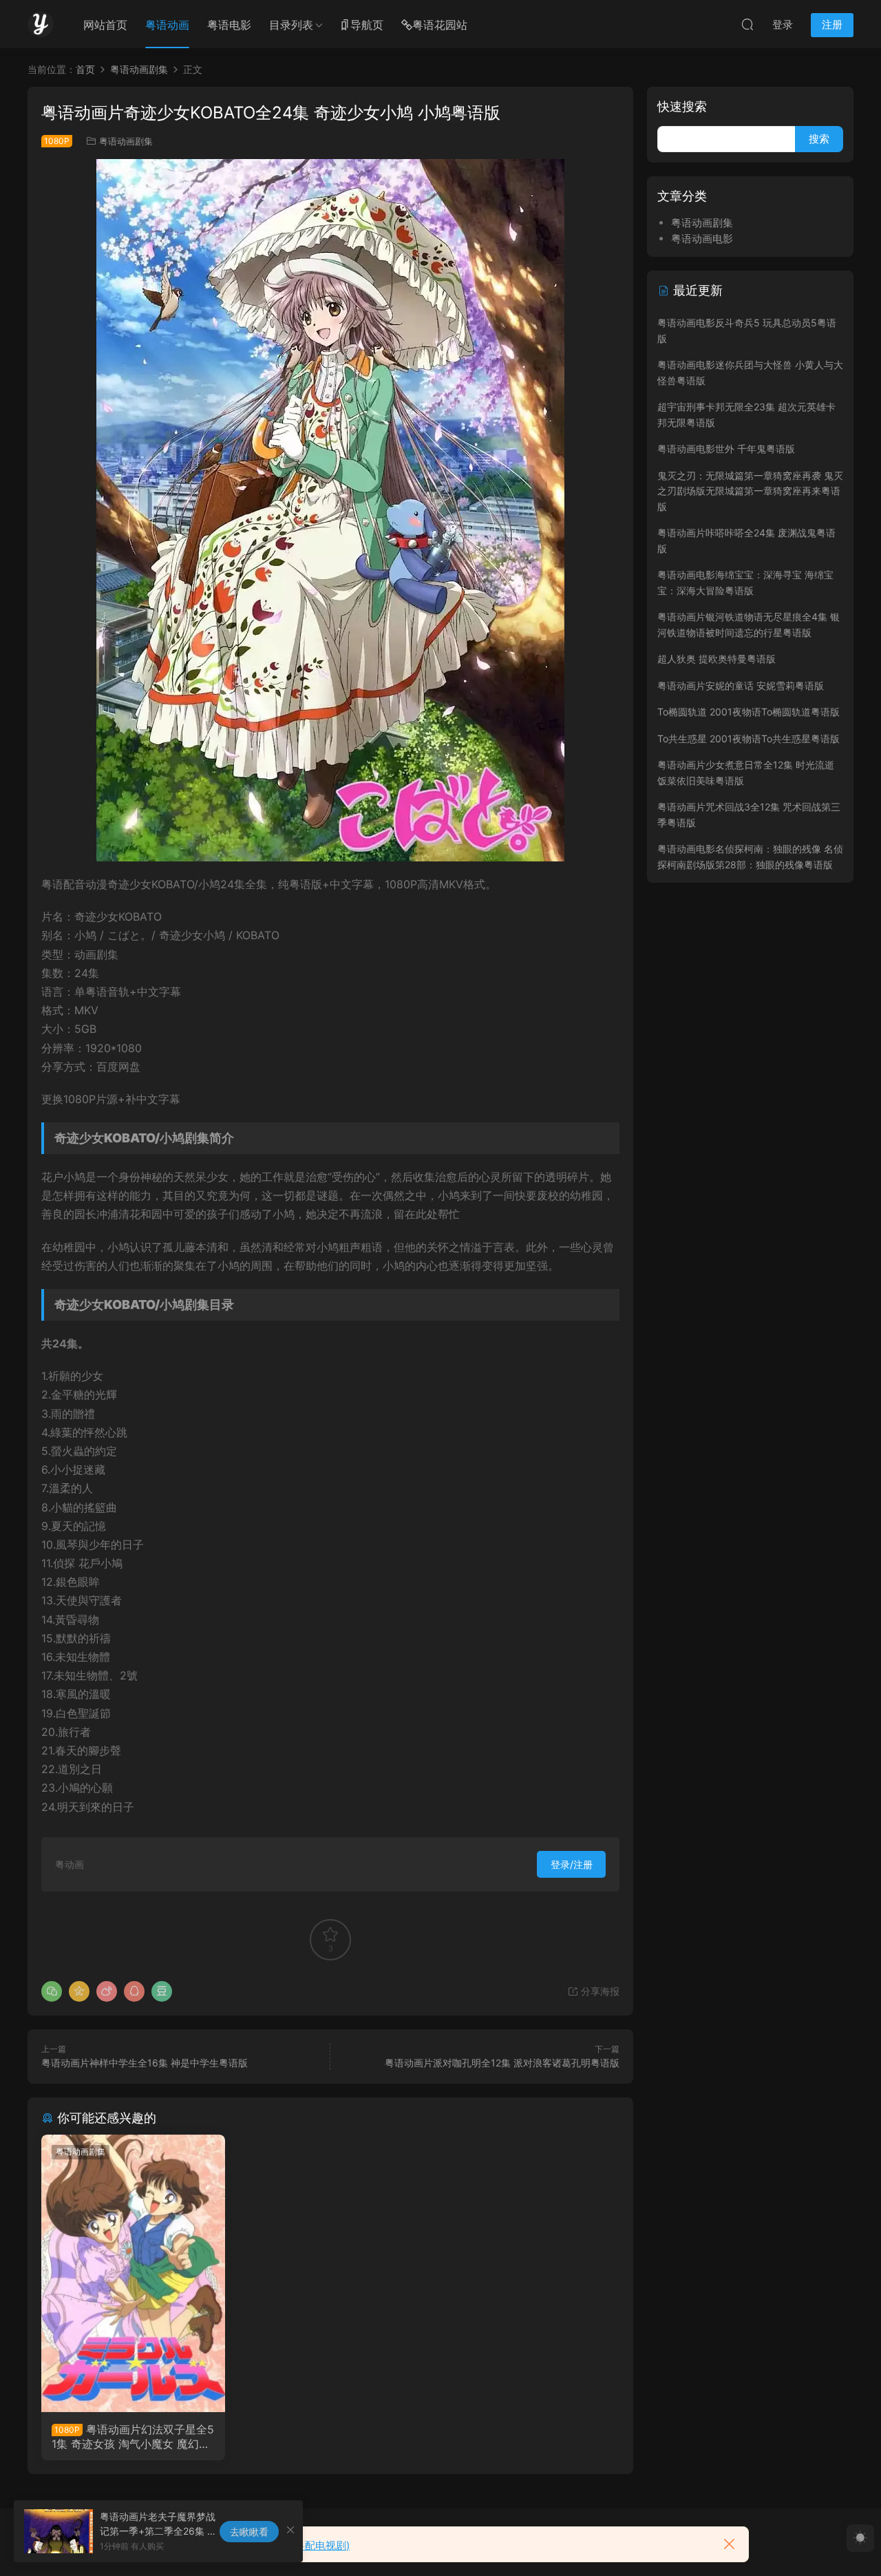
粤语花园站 (440, 25)
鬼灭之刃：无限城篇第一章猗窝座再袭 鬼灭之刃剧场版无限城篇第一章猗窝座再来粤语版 (750, 491)
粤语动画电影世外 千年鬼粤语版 (726, 449)
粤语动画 (167, 25)
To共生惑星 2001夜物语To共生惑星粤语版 (749, 739)
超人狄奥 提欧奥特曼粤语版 (717, 659)
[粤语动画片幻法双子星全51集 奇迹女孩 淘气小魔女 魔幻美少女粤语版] (133, 2273)
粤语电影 (229, 25)
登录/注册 (572, 1864)
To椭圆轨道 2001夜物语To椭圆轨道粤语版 (749, 712)
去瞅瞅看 (249, 2532)
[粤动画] (41, 24)
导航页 (367, 25)
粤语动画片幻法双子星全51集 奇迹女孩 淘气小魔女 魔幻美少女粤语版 (133, 2436)
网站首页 (105, 25)
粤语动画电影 (702, 239)
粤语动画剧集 (126, 141)
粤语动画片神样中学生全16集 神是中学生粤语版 (145, 2063)
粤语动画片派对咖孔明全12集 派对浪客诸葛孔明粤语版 (502, 2063)
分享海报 (599, 1991)
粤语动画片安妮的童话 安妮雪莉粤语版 (741, 685)
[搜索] (747, 24)
